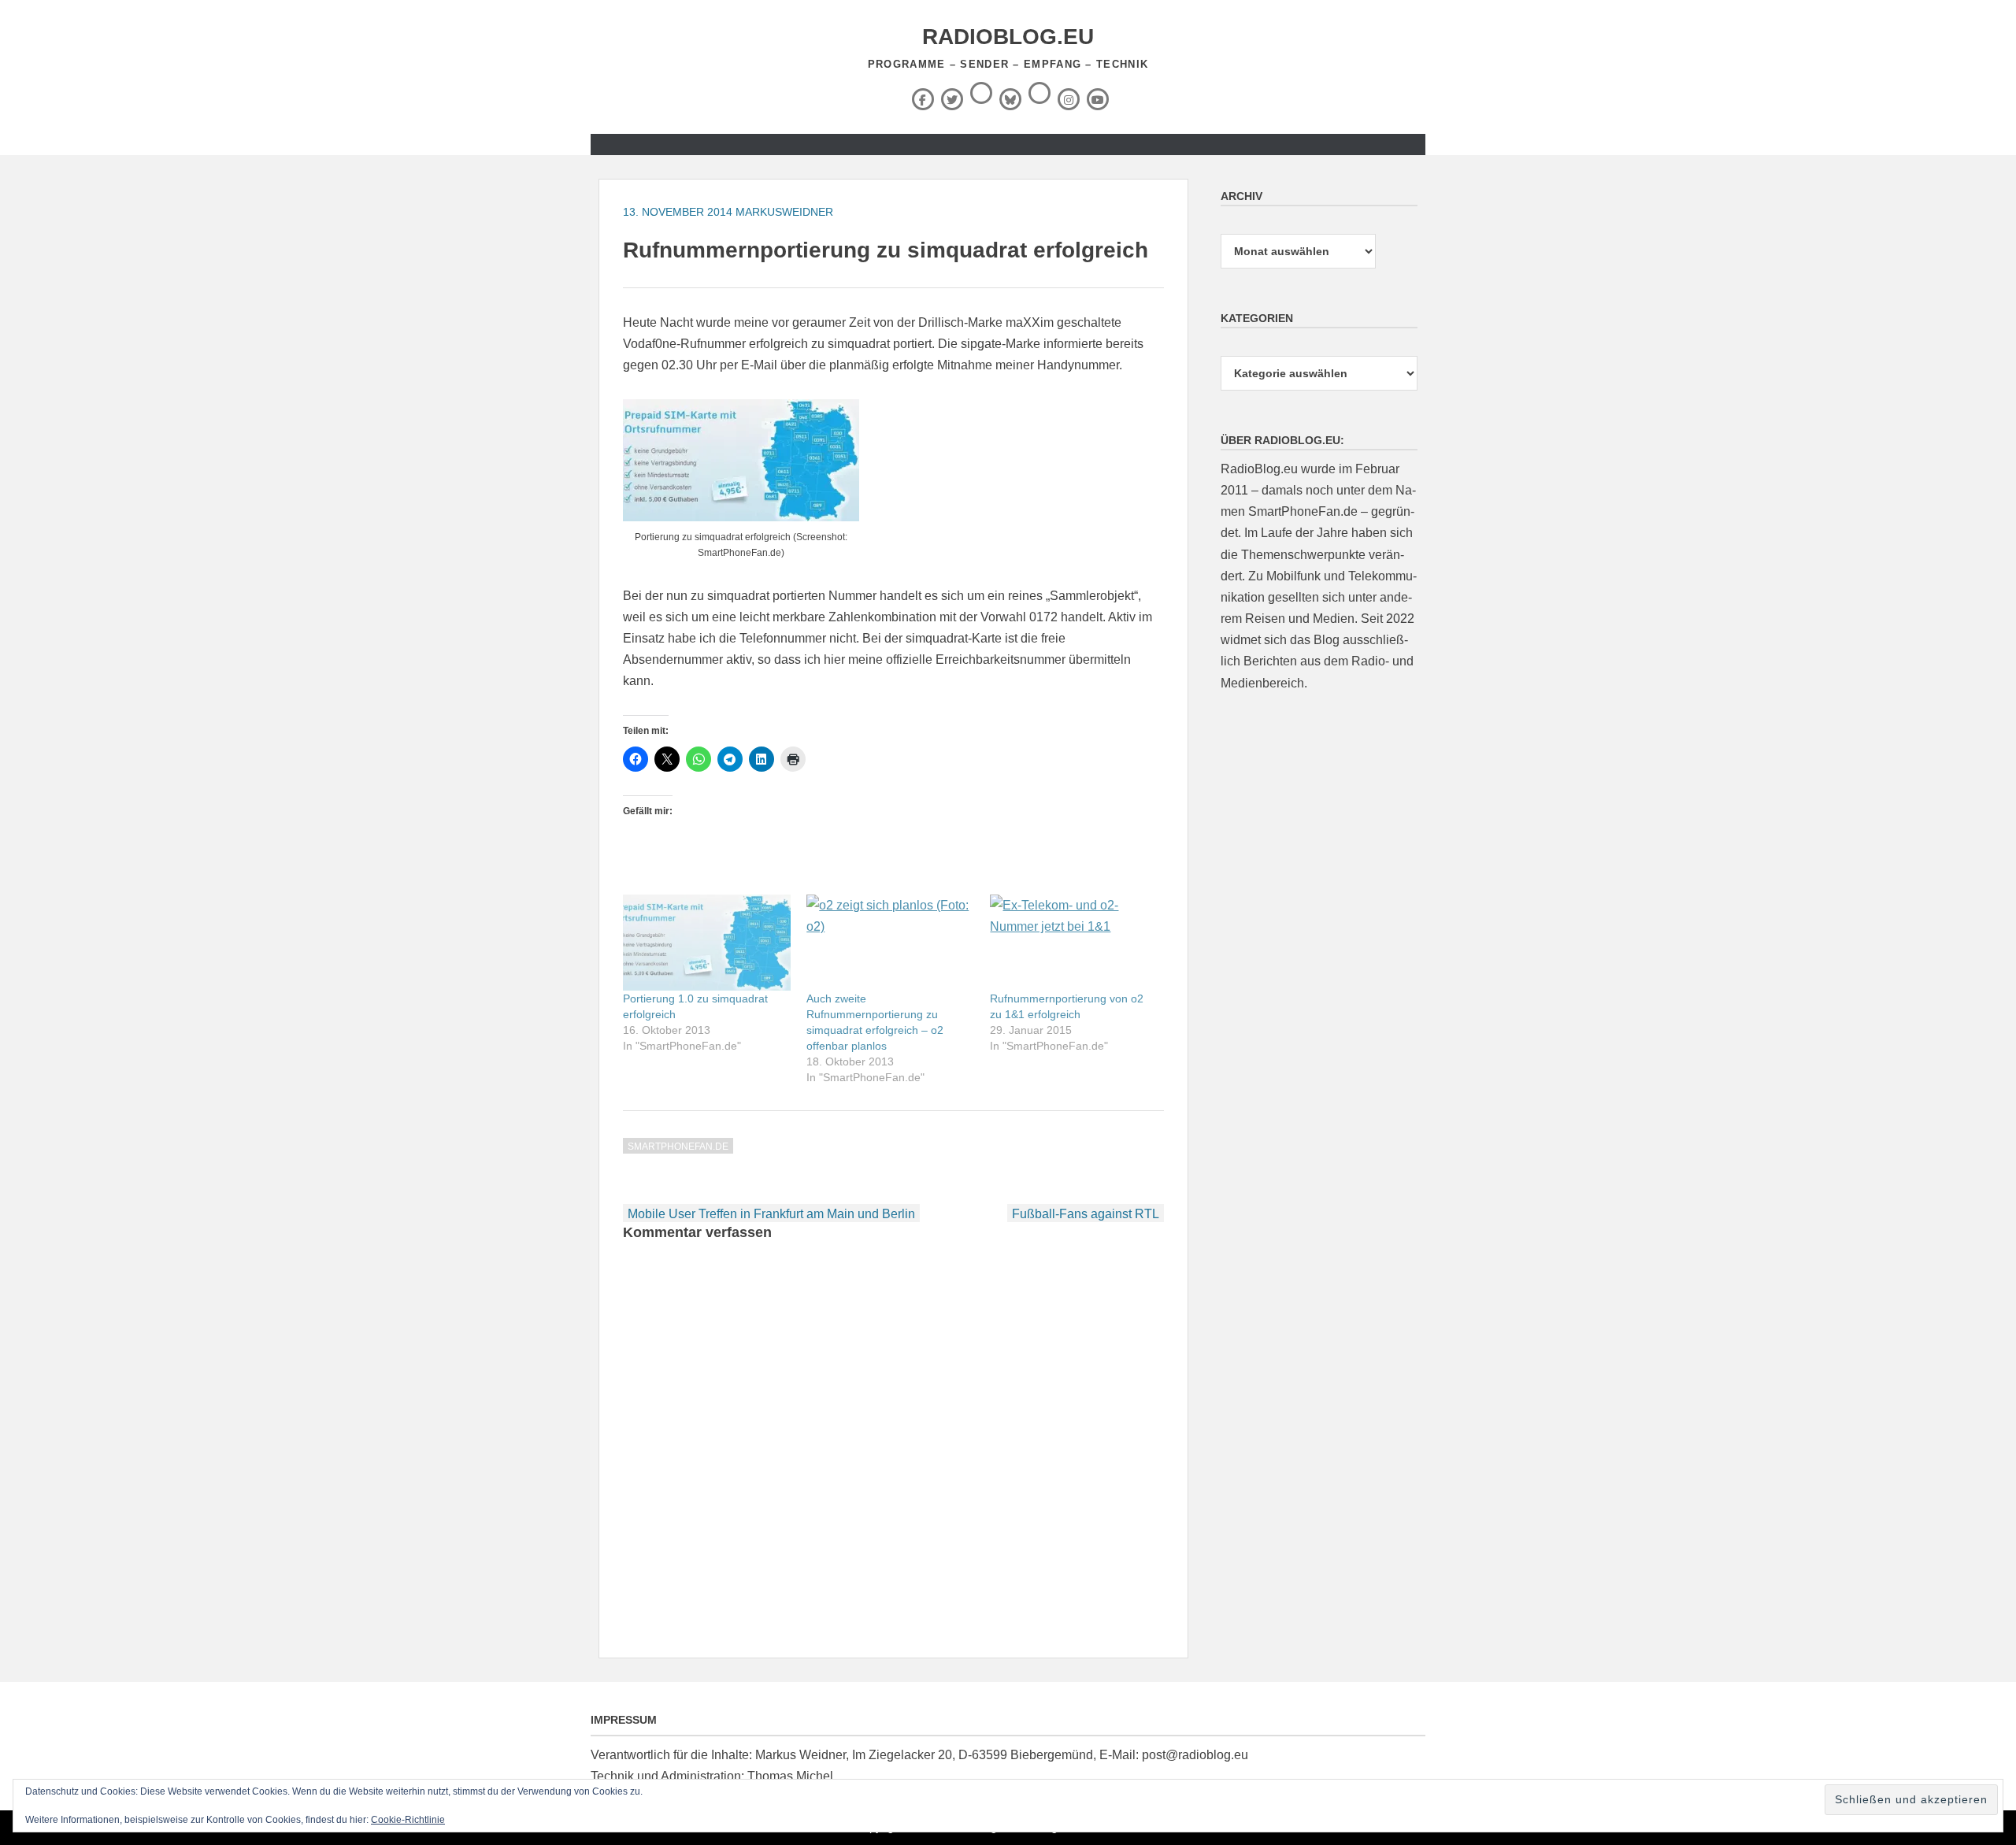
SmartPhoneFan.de (678, 1147)
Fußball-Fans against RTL (1086, 1214)
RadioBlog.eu (1008, 37)
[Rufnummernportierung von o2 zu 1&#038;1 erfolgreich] (1074, 943)
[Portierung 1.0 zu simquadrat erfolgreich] (707, 943)
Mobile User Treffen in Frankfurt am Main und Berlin (771, 1214)
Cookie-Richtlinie (408, 1820)
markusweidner (784, 212)
